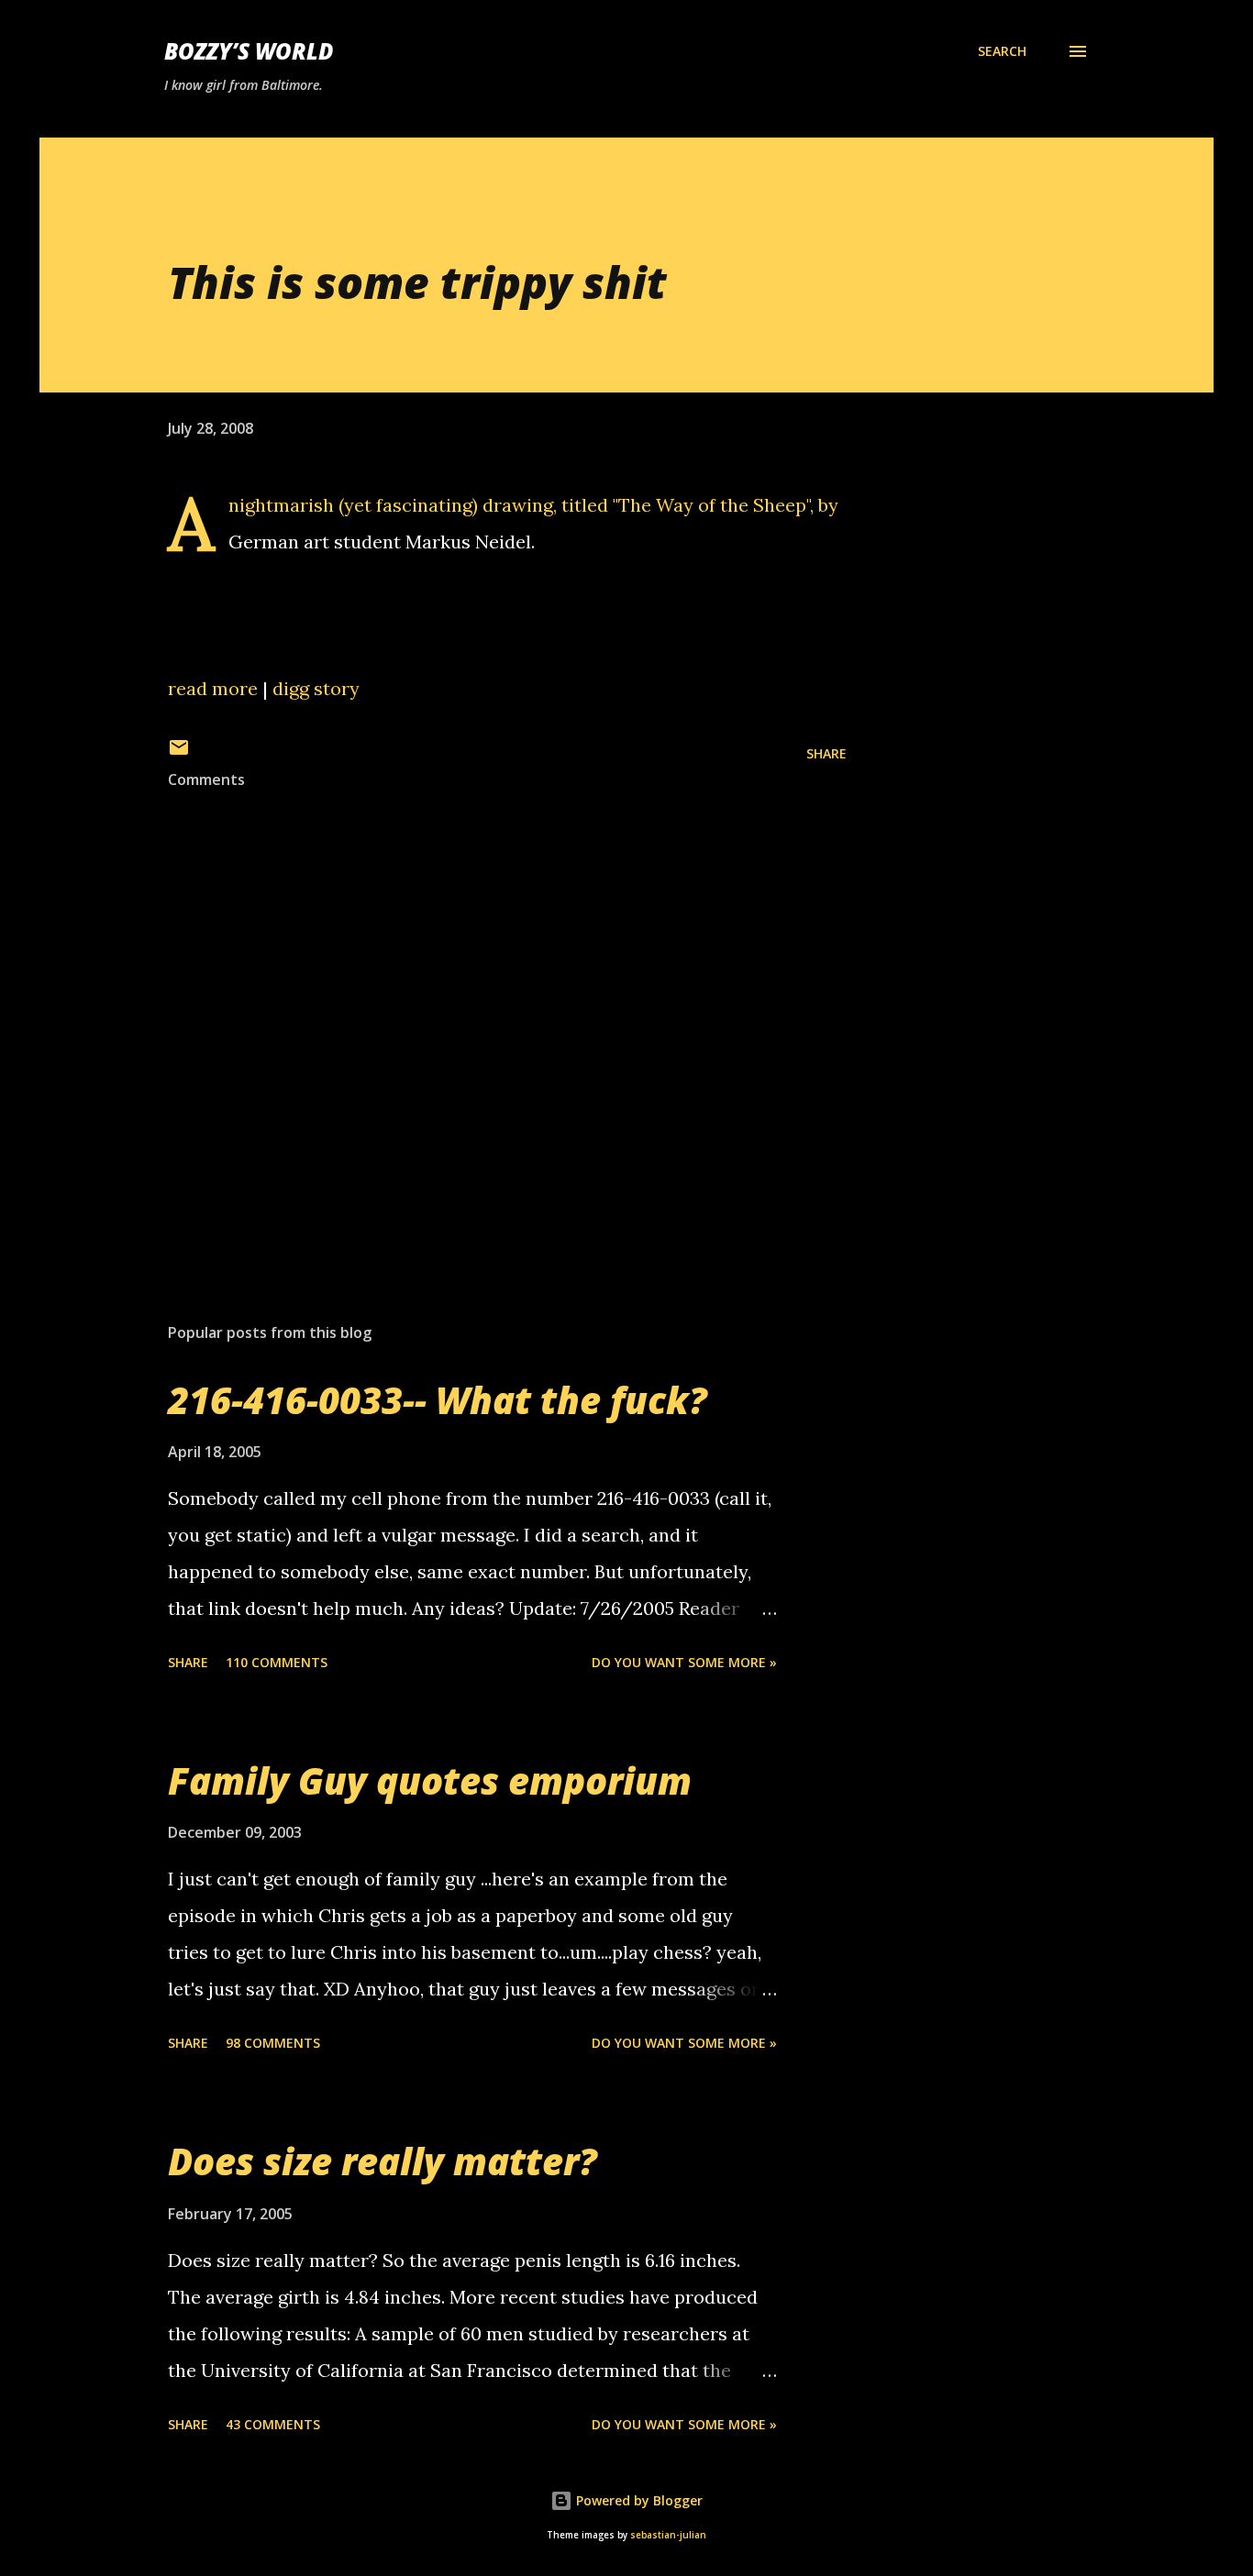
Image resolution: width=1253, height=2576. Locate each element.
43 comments (273, 2424)
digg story (316, 688)
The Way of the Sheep (712, 505)
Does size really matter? (383, 2161)
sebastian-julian (668, 2535)
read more (213, 688)
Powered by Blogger (638, 2500)
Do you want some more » (684, 1662)
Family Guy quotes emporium (430, 1780)
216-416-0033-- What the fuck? (438, 1400)
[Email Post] (179, 753)
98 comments (273, 2043)
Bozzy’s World (249, 51)
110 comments (277, 1662)
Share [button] (826, 753)
